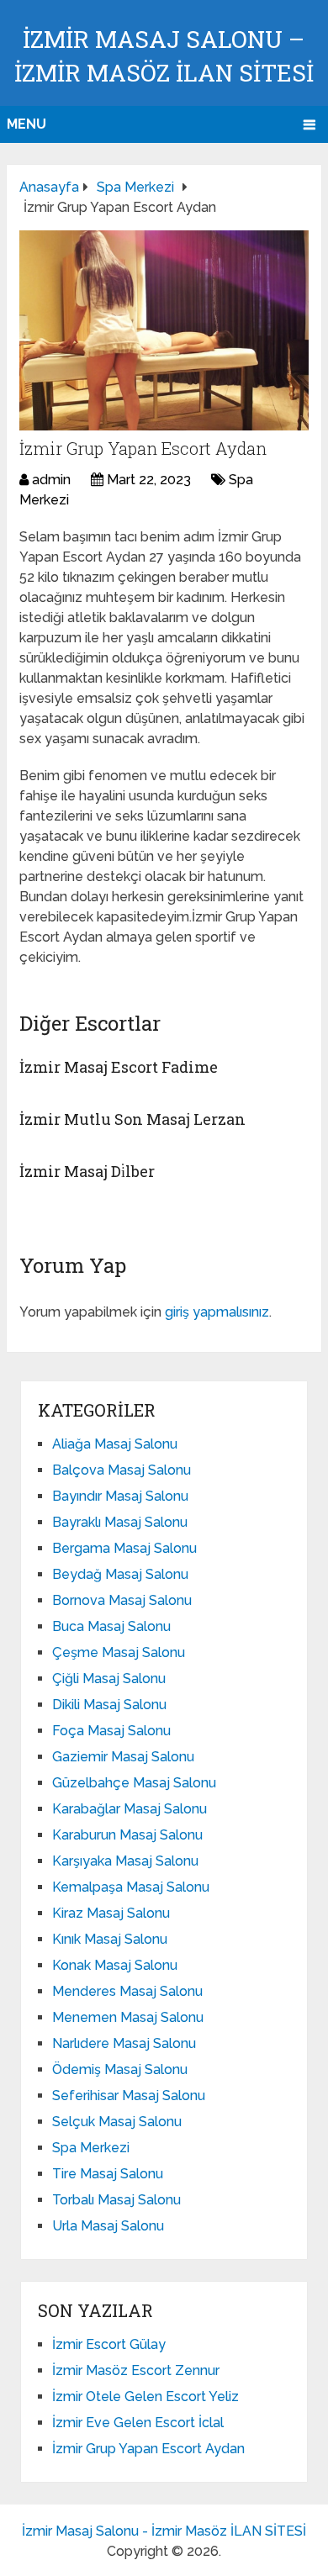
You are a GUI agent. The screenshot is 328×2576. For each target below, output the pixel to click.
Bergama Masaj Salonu (124, 1548)
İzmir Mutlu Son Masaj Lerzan (132, 1119)
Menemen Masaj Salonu (128, 2017)
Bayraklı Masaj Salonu (120, 1522)
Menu (26, 124)
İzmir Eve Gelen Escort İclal (138, 2423)
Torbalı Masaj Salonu (116, 2200)
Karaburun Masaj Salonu (127, 1835)
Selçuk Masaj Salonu (117, 2122)
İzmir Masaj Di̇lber (87, 1171)
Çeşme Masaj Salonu (119, 1652)
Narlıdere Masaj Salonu (124, 2043)
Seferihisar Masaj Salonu (129, 2096)
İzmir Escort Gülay (109, 2344)
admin (51, 480)
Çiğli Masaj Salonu (109, 1679)
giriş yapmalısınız (217, 1312)
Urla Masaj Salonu (108, 2226)
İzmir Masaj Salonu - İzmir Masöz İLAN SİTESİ (164, 2531)
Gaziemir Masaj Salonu (123, 1757)
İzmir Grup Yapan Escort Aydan (148, 2449)
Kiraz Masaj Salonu (111, 1913)
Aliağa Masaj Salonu (115, 1444)
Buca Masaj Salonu (111, 1626)
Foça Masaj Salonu (111, 1731)
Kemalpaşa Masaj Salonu (131, 1887)
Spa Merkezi (91, 2148)
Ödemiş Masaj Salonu (120, 2069)
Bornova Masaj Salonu (122, 1600)
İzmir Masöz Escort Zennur (136, 2370)
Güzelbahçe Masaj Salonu (134, 1783)
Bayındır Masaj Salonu (120, 1496)
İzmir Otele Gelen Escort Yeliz (145, 2397)
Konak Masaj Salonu (115, 1965)
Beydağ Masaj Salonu (120, 1574)
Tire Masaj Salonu (108, 2174)
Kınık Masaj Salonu (110, 1939)
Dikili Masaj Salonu (109, 1705)
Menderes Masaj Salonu (127, 1991)
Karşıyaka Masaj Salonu (125, 1861)
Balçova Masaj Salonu (122, 1470)
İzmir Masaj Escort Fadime (119, 1067)
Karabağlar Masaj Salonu (130, 1809)
